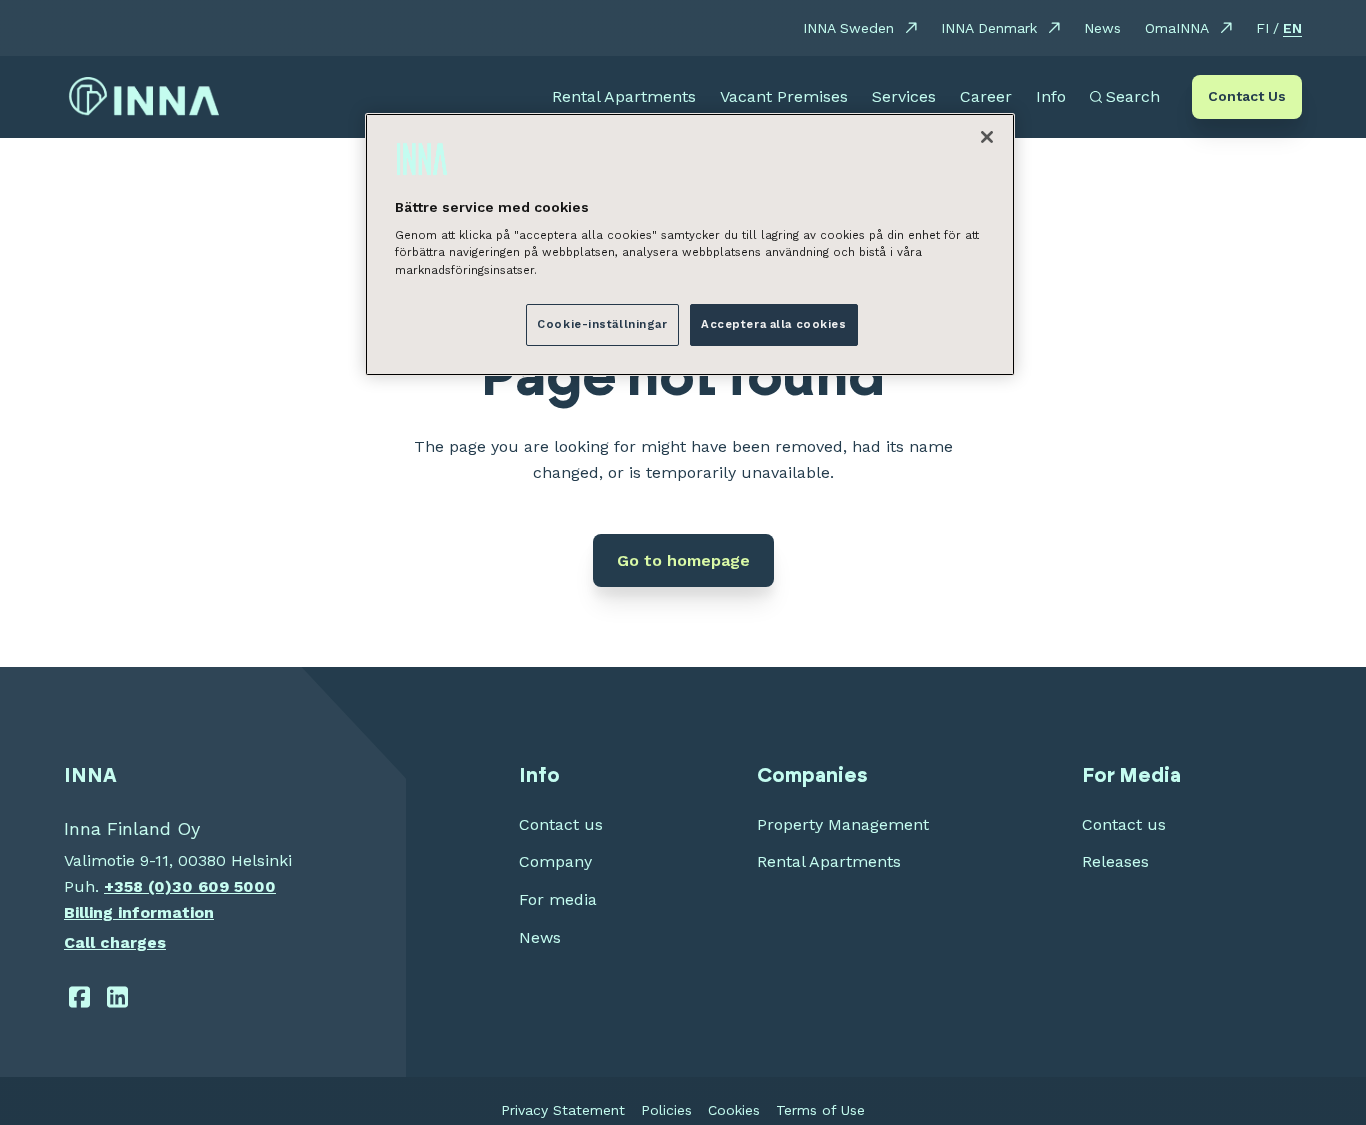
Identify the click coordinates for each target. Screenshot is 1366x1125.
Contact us (561, 824)
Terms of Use (820, 1110)
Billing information (139, 912)
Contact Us (1247, 96)
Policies (666, 1110)
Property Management (843, 824)
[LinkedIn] (118, 997)
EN (1292, 28)
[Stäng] (987, 137)
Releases (1115, 861)
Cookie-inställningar (602, 323)
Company (555, 861)
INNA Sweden (848, 28)
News (1102, 28)
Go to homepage (683, 560)
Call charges (115, 942)
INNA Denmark (989, 28)
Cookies (734, 1110)
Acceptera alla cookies (774, 323)
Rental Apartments (829, 861)
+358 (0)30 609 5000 (190, 886)
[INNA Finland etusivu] (144, 97)
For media (558, 899)
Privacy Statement (563, 1110)
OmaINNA (1177, 28)
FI (1262, 28)
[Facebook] (79, 997)
